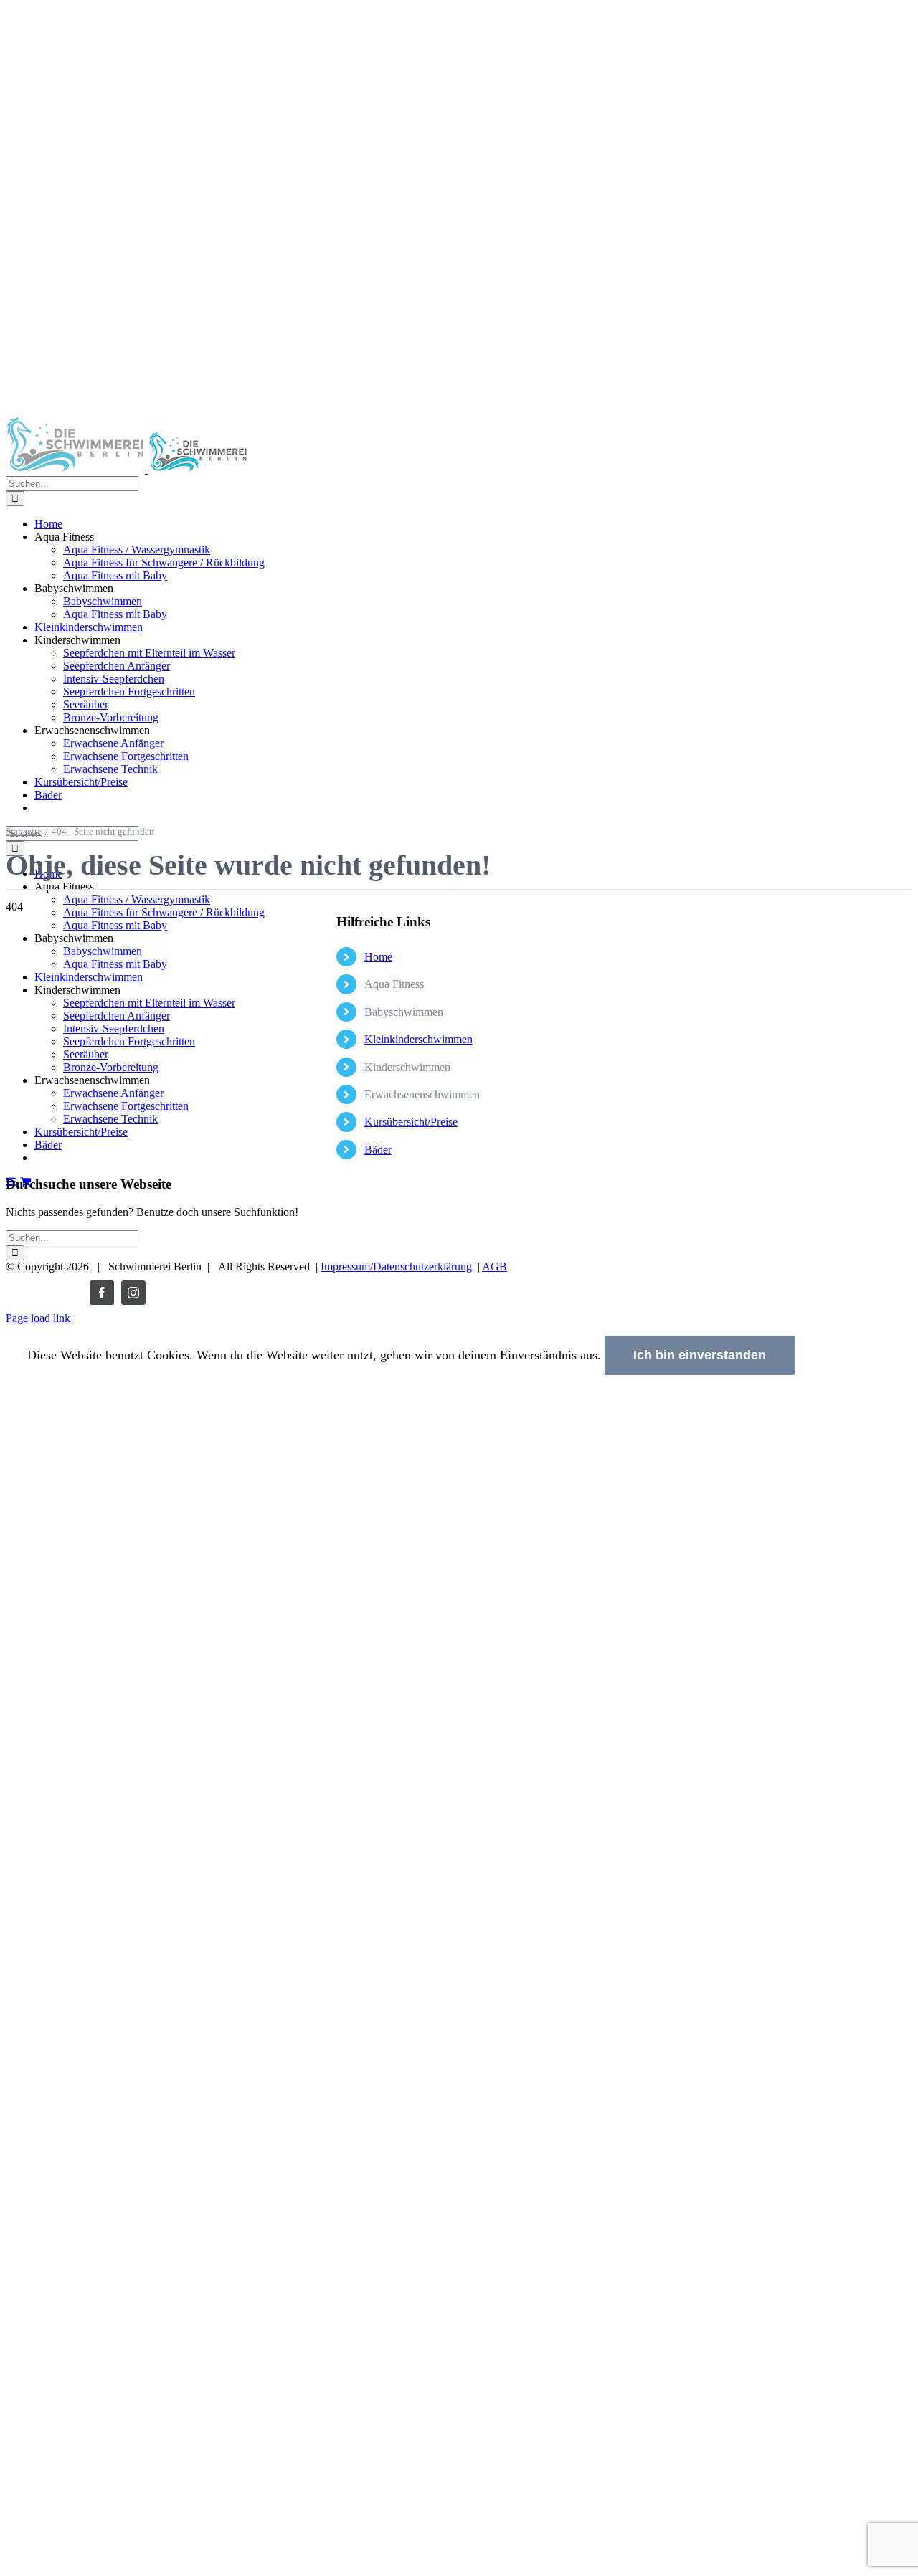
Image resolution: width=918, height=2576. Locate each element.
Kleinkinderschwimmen (418, 1039)
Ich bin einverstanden (700, 1355)
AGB (495, 1266)
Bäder (378, 1150)
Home (378, 957)
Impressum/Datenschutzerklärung (396, 1266)
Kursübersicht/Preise (411, 1122)
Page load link (38, 1318)
